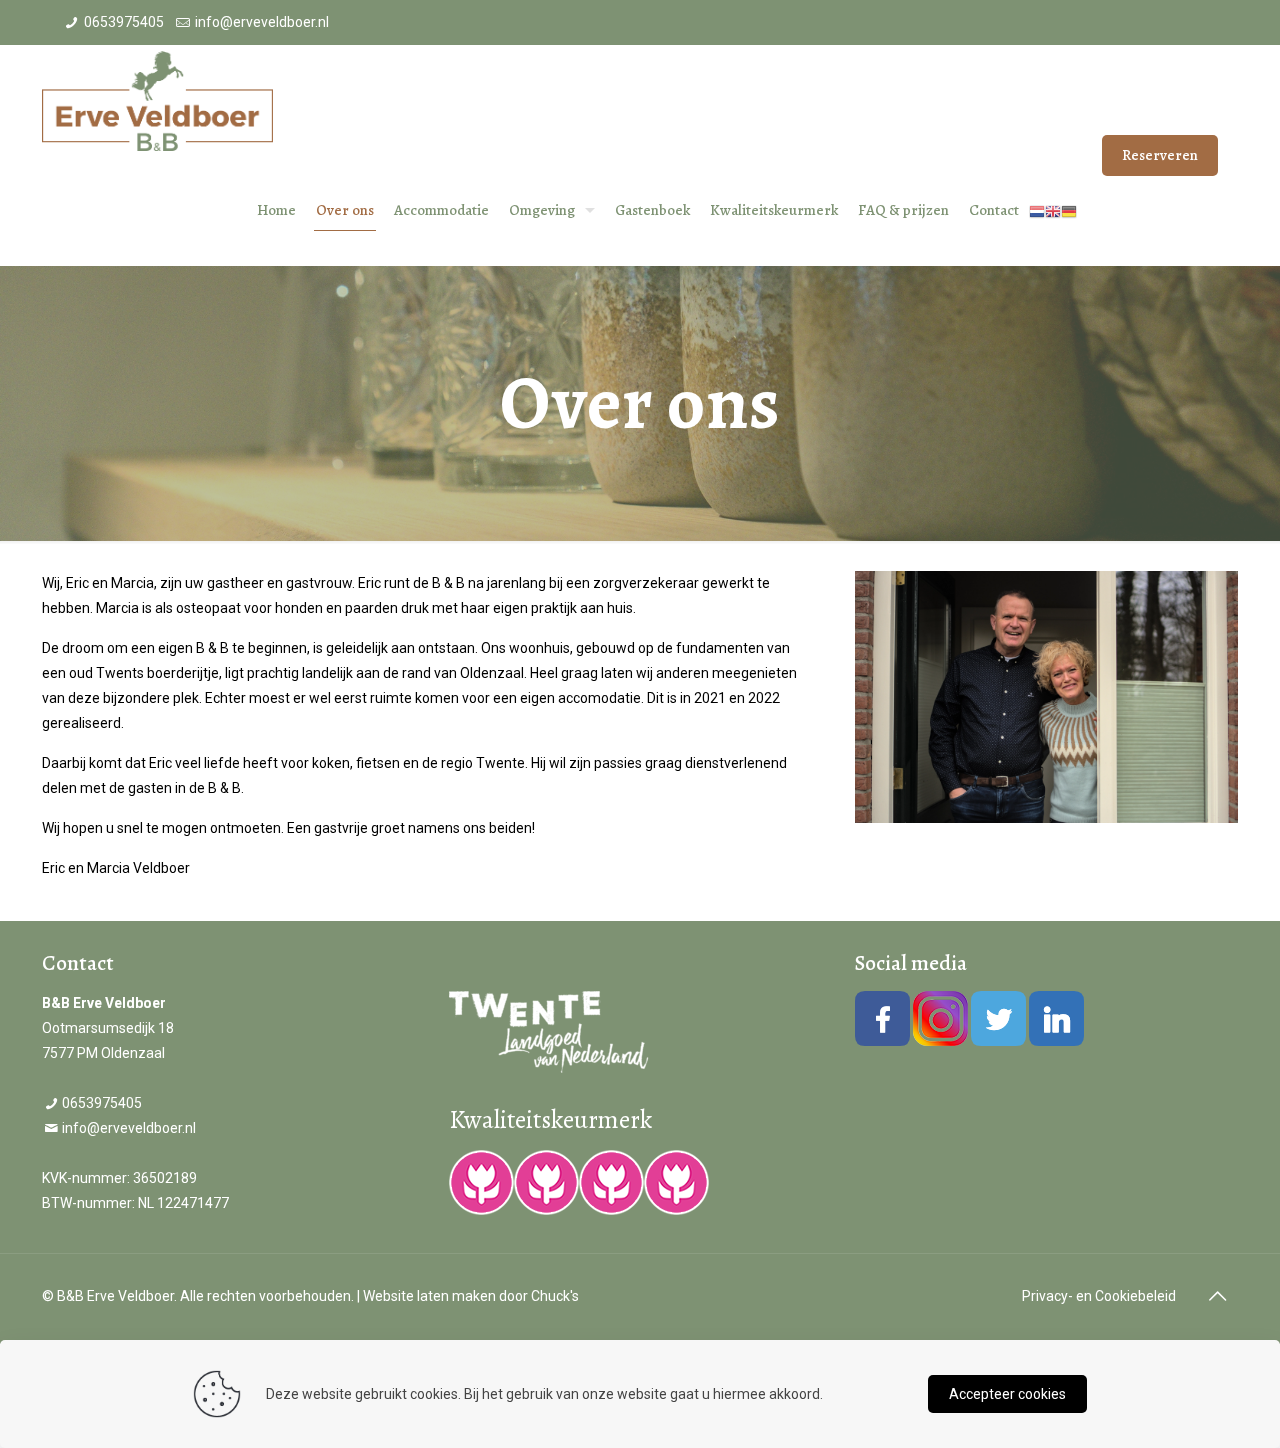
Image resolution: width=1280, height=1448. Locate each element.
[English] (1053, 210)
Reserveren (1160, 155)
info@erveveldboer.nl (262, 22)
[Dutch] (1037, 210)
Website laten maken (429, 1296)
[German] (1069, 210)
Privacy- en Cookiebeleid (1099, 1296)
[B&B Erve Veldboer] (157, 100)
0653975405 (124, 22)
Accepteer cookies (1007, 1394)
